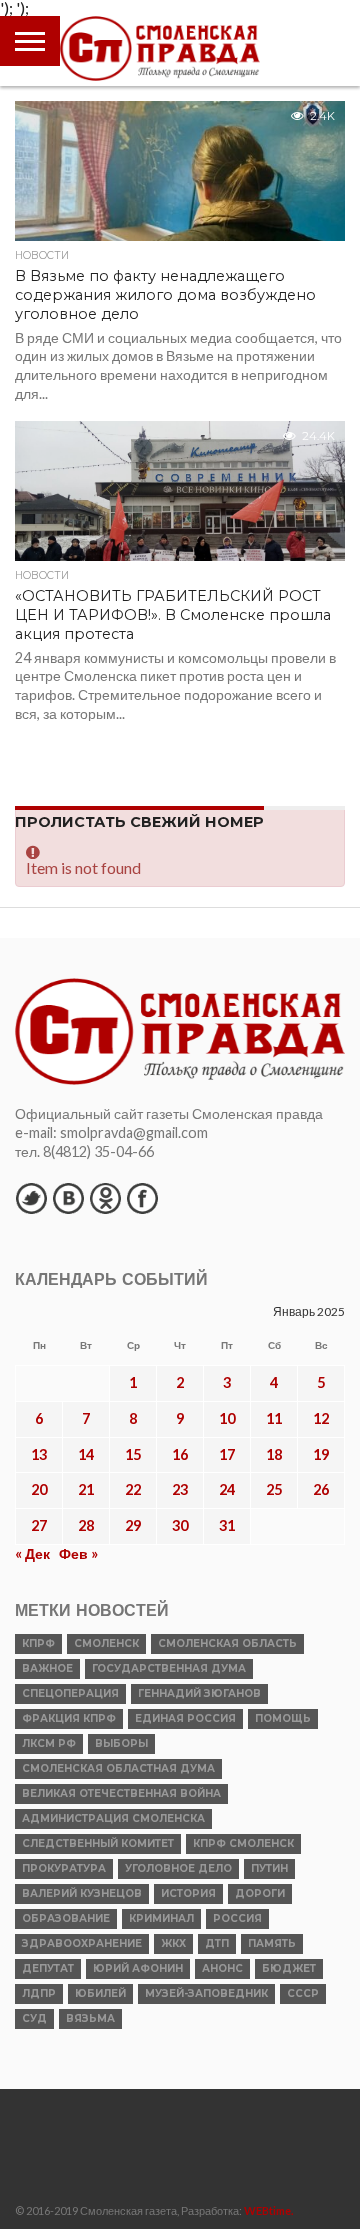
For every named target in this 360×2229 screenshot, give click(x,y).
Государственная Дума (169, 1668)
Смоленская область (227, 1643)
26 (321, 1489)
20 (39, 1489)
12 (321, 1418)
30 (180, 1525)
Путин (269, 1868)
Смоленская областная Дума (118, 1768)
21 (86, 1489)
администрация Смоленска (113, 1818)
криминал (161, 1918)
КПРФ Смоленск (243, 1843)
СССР (303, 1993)
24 (227, 1489)
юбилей (100, 1993)
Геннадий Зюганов (199, 1693)
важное (47, 1668)
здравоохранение (82, 1943)
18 (274, 1454)
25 (274, 1489)
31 (227, 1525)
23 (180, 1489)
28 (86, 1525)
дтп (217, 1943)
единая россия (185, 1718)
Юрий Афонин (138, 1968)
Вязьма (90, 2018)
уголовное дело (178, 1868)
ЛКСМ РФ (49, 1743)
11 (274, 1418)
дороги (260, 1893)
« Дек (32, 1553)
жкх (173, 1943)
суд (34, 2018)
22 (133, 1489)
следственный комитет (98, 1843)
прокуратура (64, 1868)
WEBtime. (269, 2210)
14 (86, 1454)
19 (321, 1454)
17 (227, 1454)
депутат (48, 1968)
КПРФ (38, 1643)
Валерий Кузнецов (82, 1893)
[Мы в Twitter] (31, 1198)
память (272, 1943)
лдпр (39, 1993)
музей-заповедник (206, 1993)
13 (39, 1454)
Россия (237, 1918)
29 (133, 1525)
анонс (222, 1968)
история (188, 1893)
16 (180, 1454)
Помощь (283, 1718)
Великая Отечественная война (121, 1793)
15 (133, 1454)
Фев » (78, 1553)
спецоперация (70, 1693)
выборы (121, 1743)
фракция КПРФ (69, 1718)
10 (227, 1418)
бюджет (289, 1968)
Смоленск (106, 1643)
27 (39, 1525)
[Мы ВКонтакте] (68, 1198)
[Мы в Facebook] (142, 1198)
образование (66, 1918)
